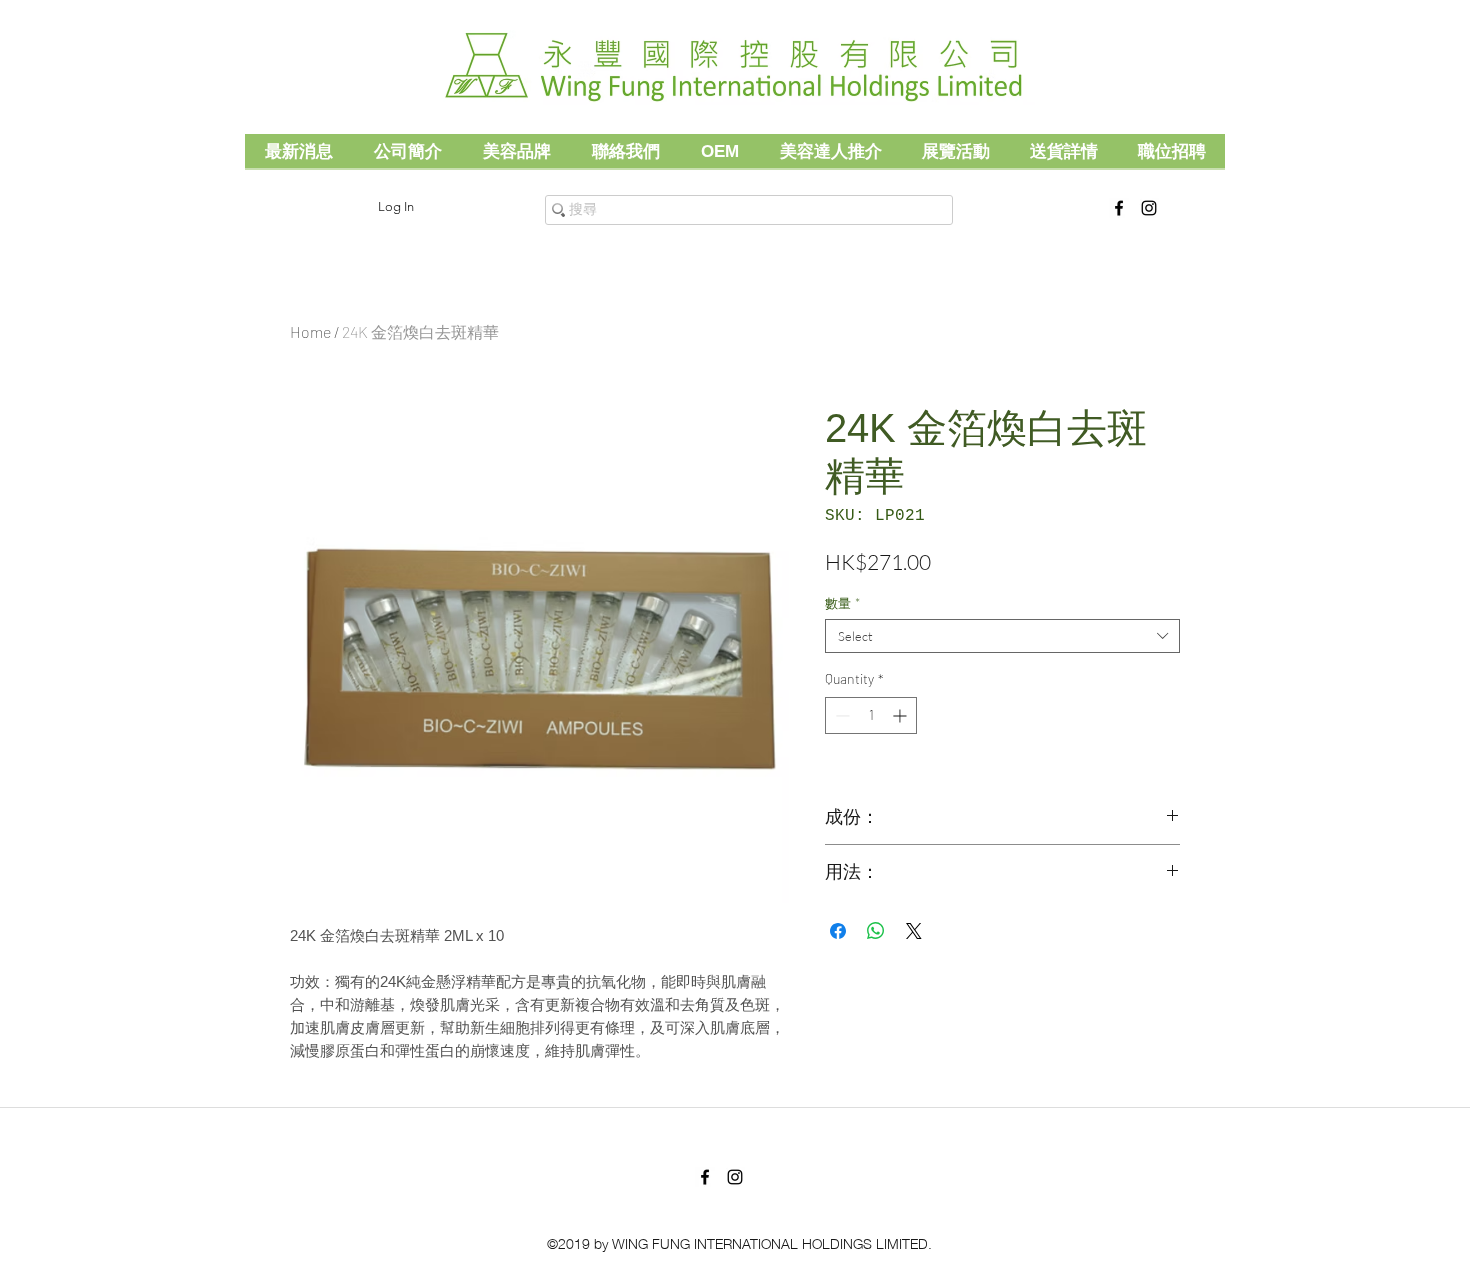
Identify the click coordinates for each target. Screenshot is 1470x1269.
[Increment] (901, 715)
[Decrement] (840, 715)
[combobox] (1002, 636)
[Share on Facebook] (838, 931)
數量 (842, 603)
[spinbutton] (871, 715)
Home (310, 331)
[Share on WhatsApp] (876, 931)
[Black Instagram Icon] (1149, 208)
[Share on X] (914, 931)
